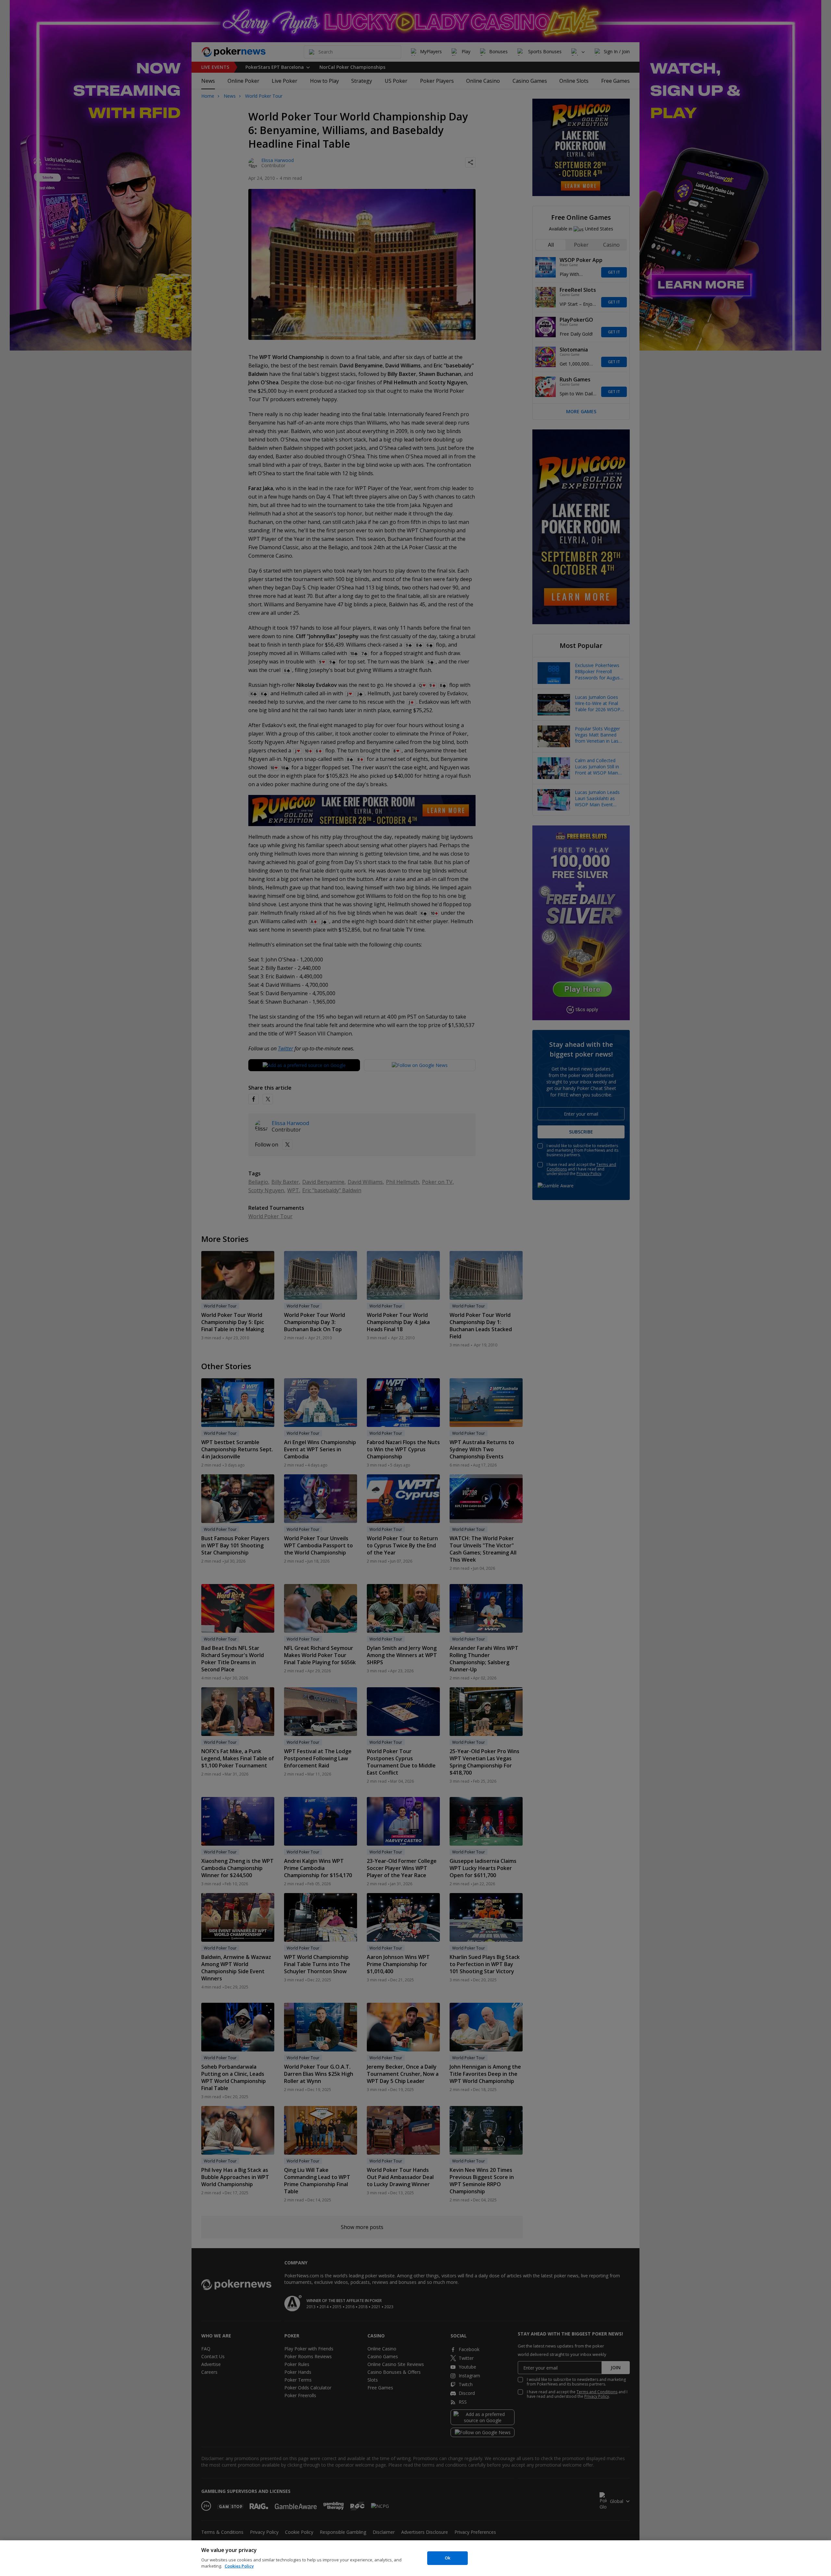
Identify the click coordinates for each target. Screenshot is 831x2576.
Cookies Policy (239, 2566)
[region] (415, 2558)
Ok (447, 2558)
